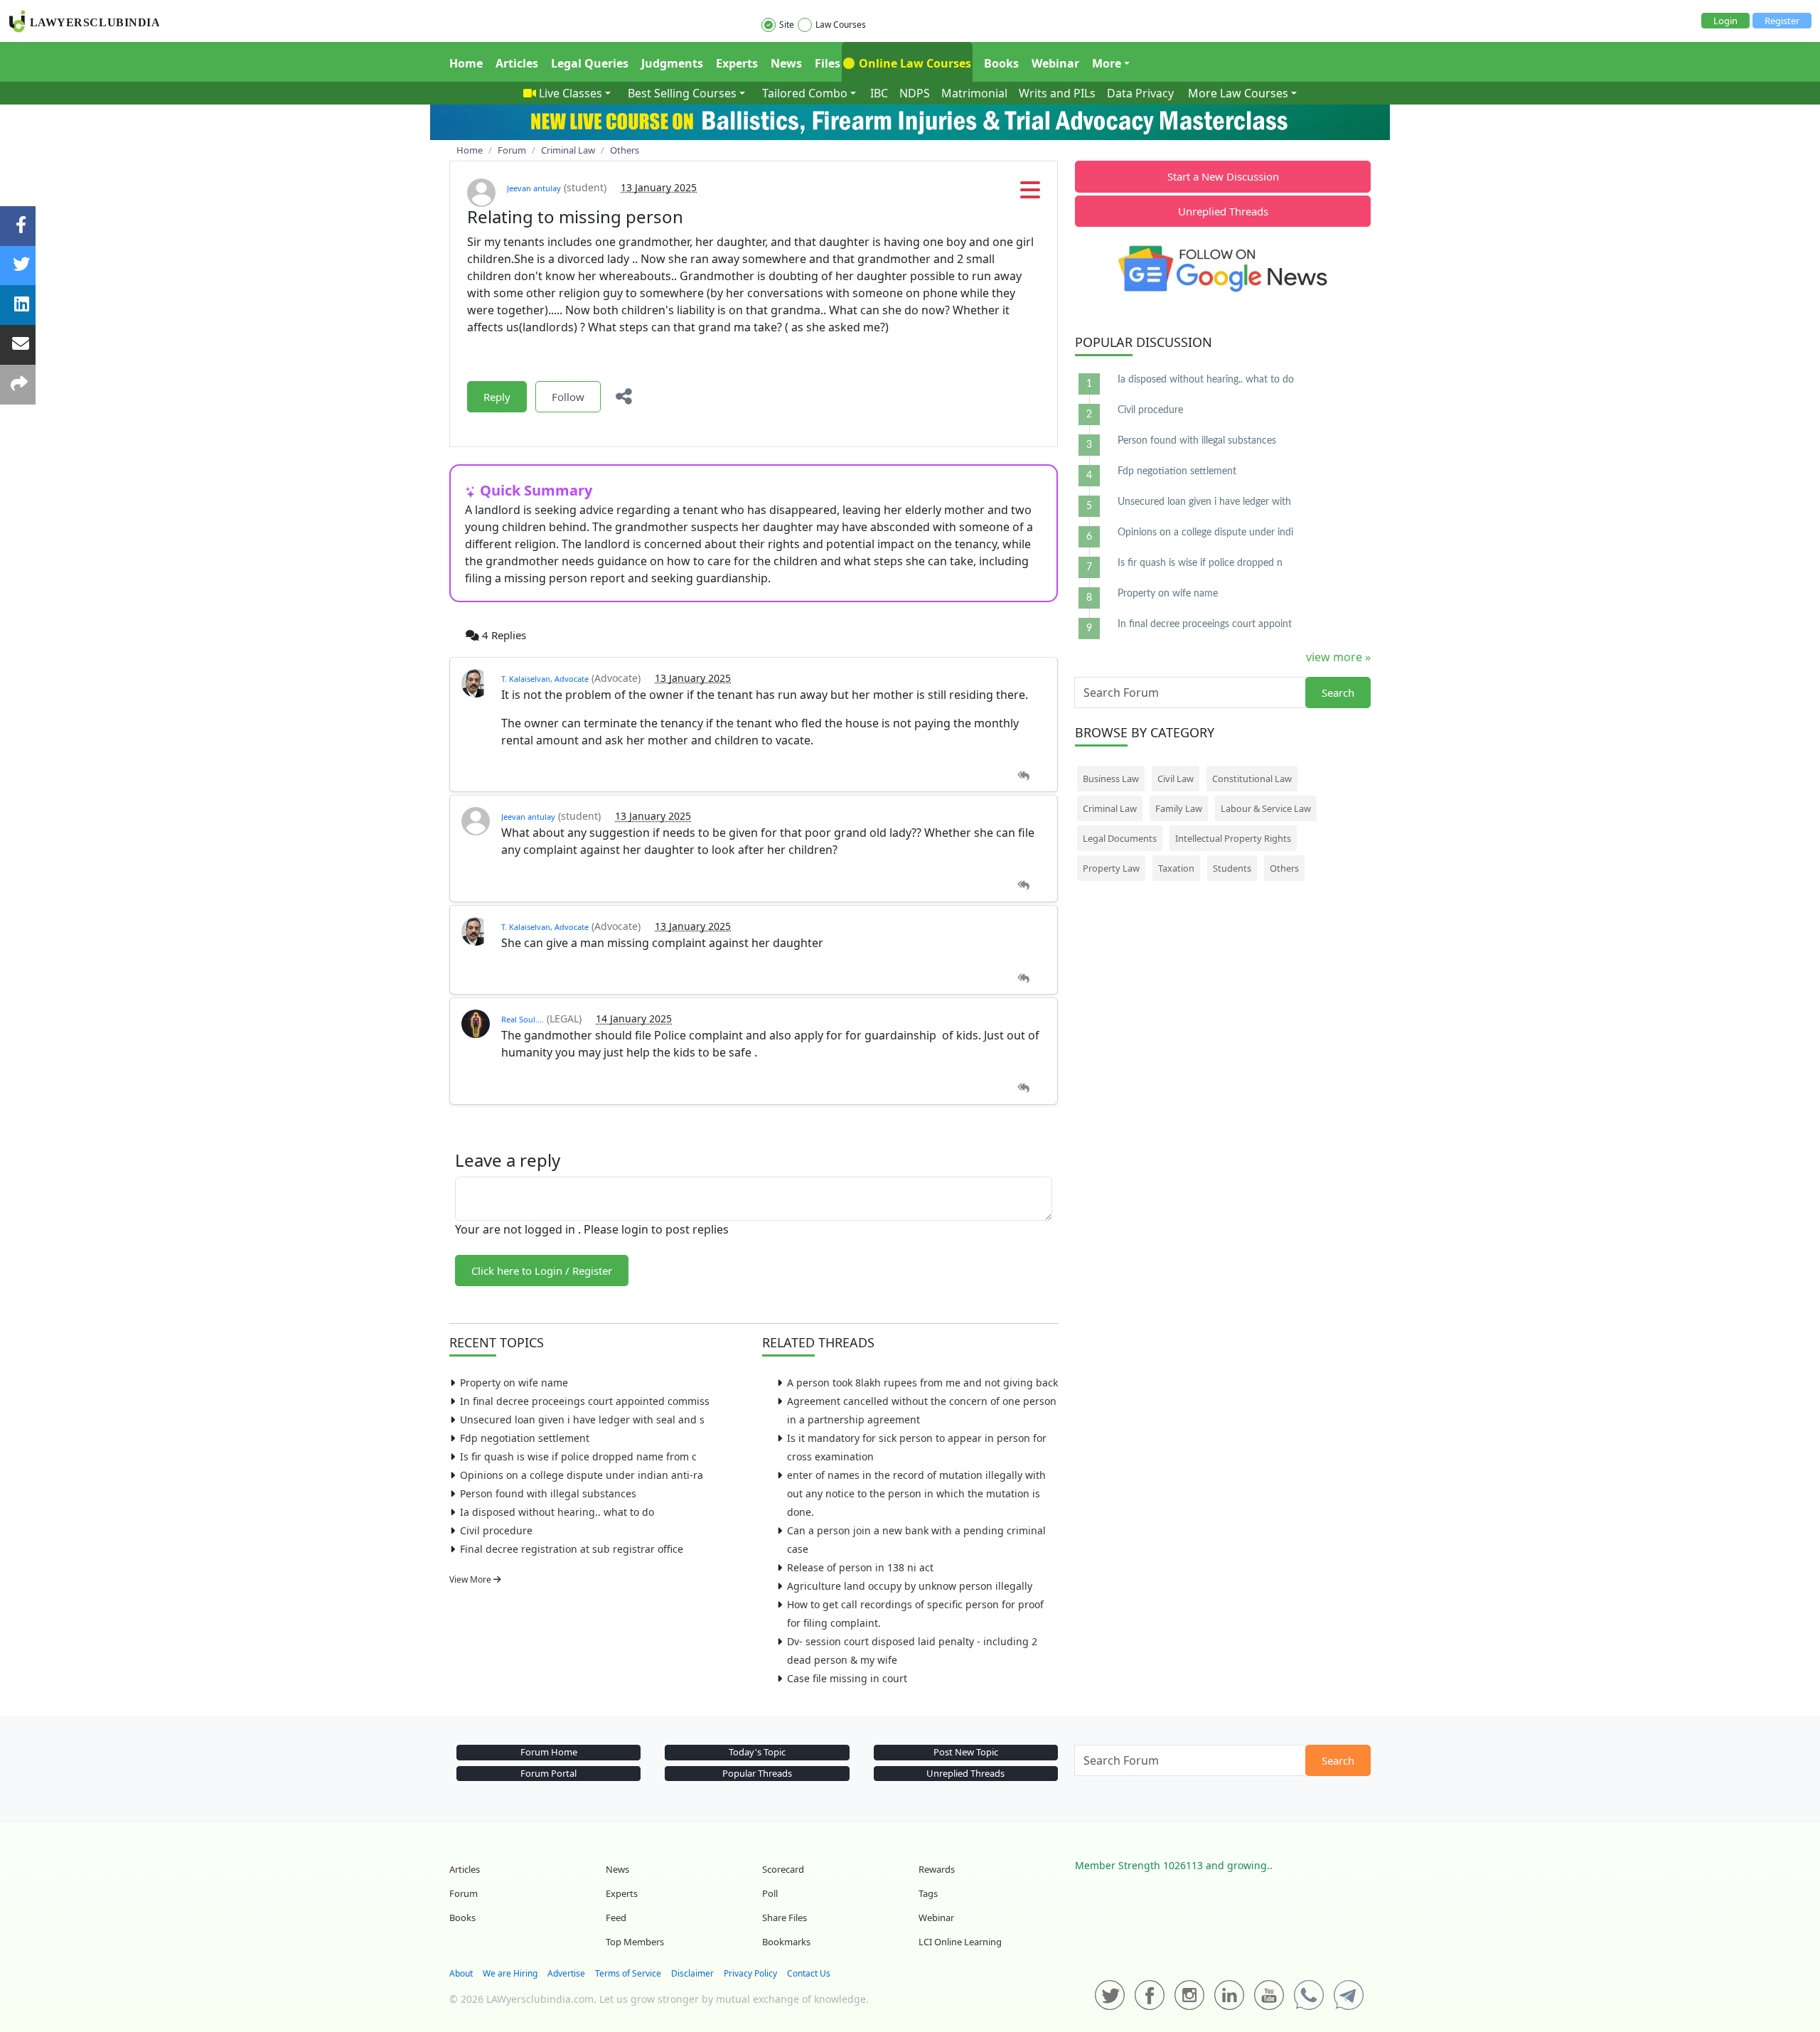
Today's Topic (757, 1752)
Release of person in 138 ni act (860, 1567)
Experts (737, 63)
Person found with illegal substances (548, 1493)
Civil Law (1176, 779)
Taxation (1176, 868)
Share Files (785, 1918)
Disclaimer (692, 1973)
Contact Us (809, 1973)
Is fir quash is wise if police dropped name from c (578, 1456)
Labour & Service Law (1266, 808)
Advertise (566, 1973)
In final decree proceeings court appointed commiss (585, 1401)
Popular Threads (757, 1773)
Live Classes (571, 93)
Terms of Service (628, 1973)
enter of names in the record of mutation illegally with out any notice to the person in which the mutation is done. (916, 1493)
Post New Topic (966, 1752)
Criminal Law (1110, 808)
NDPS (915, 93)
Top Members (635, 1942)
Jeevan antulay (534, 188)
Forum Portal (548, 1773)
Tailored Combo (805, 93)
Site (787, 25)
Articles (517, 63)
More (1107, 63)
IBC (879, 93)
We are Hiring (510, 1973)
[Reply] (1023, 776)
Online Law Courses (914, 63)
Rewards (937, 1869)
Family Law (1179, 808)
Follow (568, 397)
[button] (1030, 194)
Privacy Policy (750, 1973)
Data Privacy (1140, 93)
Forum (464, 1893)
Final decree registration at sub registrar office (572, 1549)
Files (828, 63)
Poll (770, 1893)
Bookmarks (786, 1942)
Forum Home (549, 1752)
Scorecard (783, 1869)
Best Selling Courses (682, 93)
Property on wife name (514, 1383)
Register (1782, 21)
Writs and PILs (1057, 93)
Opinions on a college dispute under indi (1205, 533)
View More (471, 1579)
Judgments (672, 63)
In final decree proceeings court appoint (1205, 624)
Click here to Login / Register (542, 1271)
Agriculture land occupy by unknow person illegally (910, 1586)
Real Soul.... (523, 1019)
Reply (497, 397)
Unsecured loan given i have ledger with (1204, 502)
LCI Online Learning (960, 1942)
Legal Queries (590, 63)
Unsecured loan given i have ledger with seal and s (582, 1419)
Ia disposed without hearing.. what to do (557, 1512)
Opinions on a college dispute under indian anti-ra (582, 1475)
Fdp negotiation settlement (525, 1438)
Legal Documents (1120, 838)
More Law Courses (1238, 93)
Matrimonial (974, 93)
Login (1725, 21)
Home (466, 63)
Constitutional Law (1252, 779)
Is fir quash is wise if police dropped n (1200, 563)
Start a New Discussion (1223, 176)
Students (1232, 868)
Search (1338, 693)
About (461, 1973)
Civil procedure (496, 1530)
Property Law (1111, 868)
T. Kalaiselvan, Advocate (545, 679)
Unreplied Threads (1223, 211)
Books (1001, 63)
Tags (928, 1893)
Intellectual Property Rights (1233, 838)
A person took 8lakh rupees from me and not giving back (922, 1383)
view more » (1338, 657)
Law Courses (841, 25)
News (786, 63)
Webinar (1055, 63)
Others (1284, 868)
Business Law (1111, 779)
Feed (616, 1918)
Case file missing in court (847, 1678)
